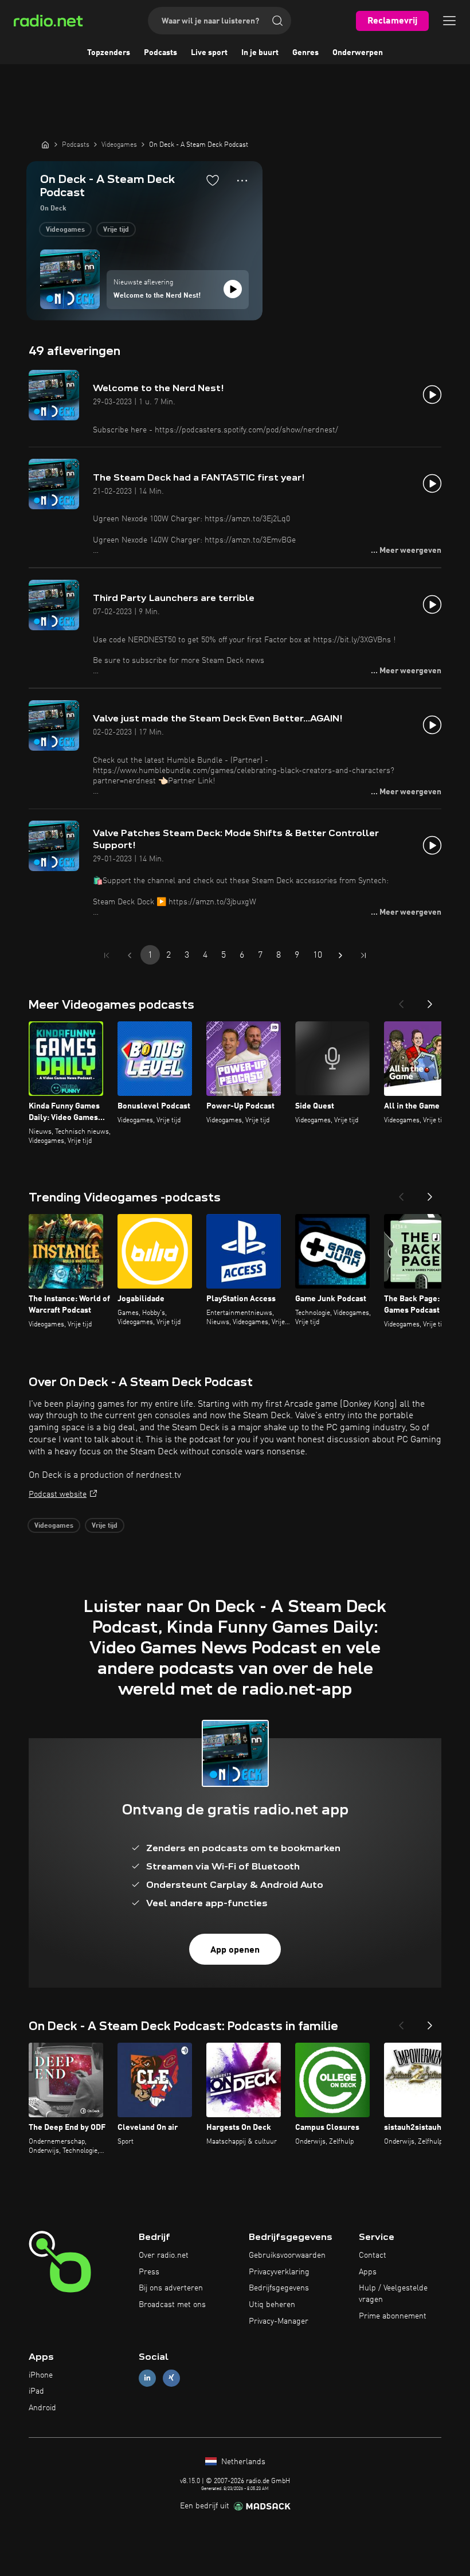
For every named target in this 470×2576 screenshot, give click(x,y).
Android (42, 2408)
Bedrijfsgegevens (279, 2288)
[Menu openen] (449, 21)
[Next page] (340, 955)
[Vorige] (401, 1001)
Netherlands (242, 2462)
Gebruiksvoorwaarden (287, 2255)
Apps (368, 2272)
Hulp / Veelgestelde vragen (393, 2294)
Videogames (65, 230)
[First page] (107, 955)
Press (149, 2272)
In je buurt (260, 53)
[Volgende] (430, 1001)
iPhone (41, 2375)
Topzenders (109, 53)
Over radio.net (164, 2255)
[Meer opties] (242, 181)
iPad (36, 2391)
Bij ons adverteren (171, 2288)
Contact (373, 2255)
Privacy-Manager (279, 2321)
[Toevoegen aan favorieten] (213, 180)
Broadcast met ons (172, 2305)
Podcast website (58, 1494)
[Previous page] (130, 955)
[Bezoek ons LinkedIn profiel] (147, 2378)
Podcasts (160, 53)
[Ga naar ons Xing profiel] (171, 2378)
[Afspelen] (233, 289)
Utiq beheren (272, 2305)
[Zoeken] (277, 21)
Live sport (209, 53)
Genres (305, 53)
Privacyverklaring (279, 2272)
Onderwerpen (358, 53)
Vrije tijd (116, 230)
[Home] (45, 145)
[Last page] (363, 955)
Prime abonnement (393, 2316)
